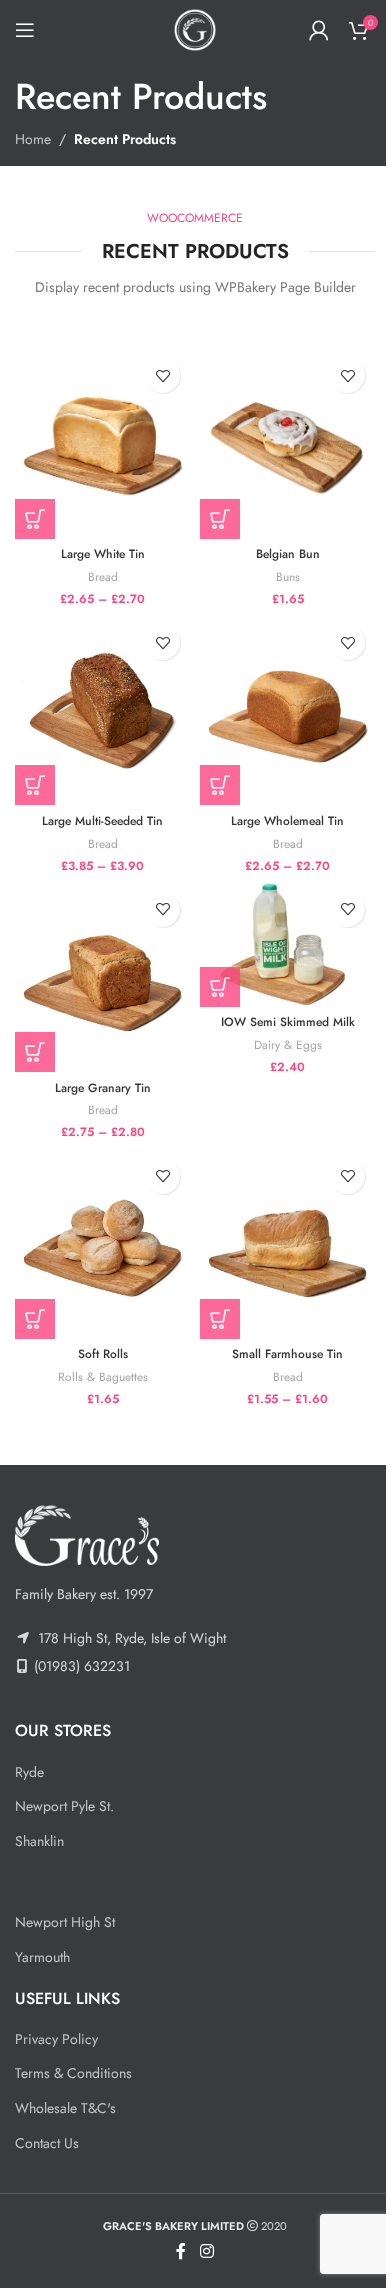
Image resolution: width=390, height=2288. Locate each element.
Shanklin (39, 1841)
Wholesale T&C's (65, 2108)
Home (33, 139)
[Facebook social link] (181, 2252)
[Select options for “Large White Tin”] (35, 519)
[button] (220, 519)
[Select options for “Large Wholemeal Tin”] (220, 785)
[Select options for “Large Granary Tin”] (35, 1052)
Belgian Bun (288, 554)
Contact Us (47, 2143)
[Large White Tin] (102, 443)
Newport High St (65, 1922)
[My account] (319, 30)
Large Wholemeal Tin (287, 821)
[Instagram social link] (206, 2252)
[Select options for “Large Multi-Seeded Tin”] (35, 785)
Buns (288, 576)
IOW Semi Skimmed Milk (288, 1022)
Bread (103, 576)
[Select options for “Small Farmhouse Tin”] (220, 1319)
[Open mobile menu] (25, 30)
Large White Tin (103, 554)
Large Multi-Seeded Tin (102, 821)
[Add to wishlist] (162, 375)
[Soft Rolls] (102, 1244)
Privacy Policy (56, 2039)
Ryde (29, 1772)
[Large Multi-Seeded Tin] (102, 710)
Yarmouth (42, 1957)
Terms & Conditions (73, 2073)
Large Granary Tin (103, 1088)
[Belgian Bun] (287, 443)
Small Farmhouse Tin (287, 1354)
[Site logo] (195, 28)
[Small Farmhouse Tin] (287, 1244)
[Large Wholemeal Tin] (287, 710)
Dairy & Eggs (288, 1044)
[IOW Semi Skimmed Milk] (287, 944)
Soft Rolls (103, 1354)
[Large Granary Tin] (102, 977)
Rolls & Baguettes (103, 1376)
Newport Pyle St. (64, 1806)
